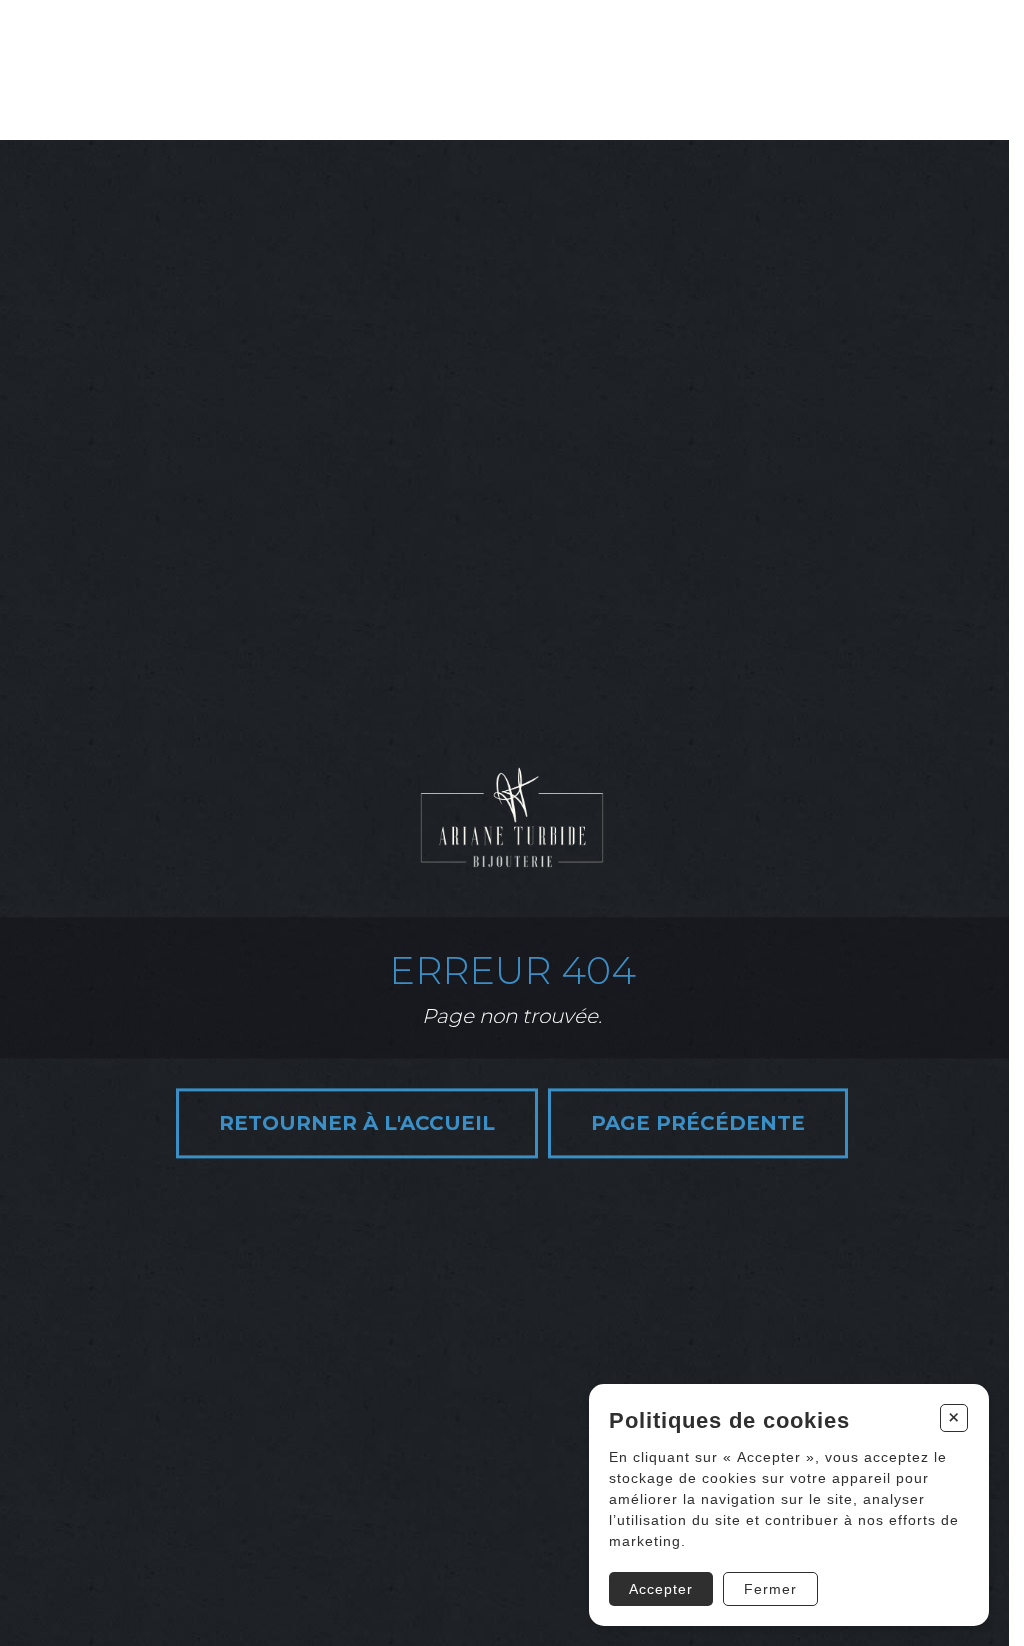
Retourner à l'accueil (357, 1124)
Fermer (770, 1589)
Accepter (661, 1589)
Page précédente (698, 1124)
